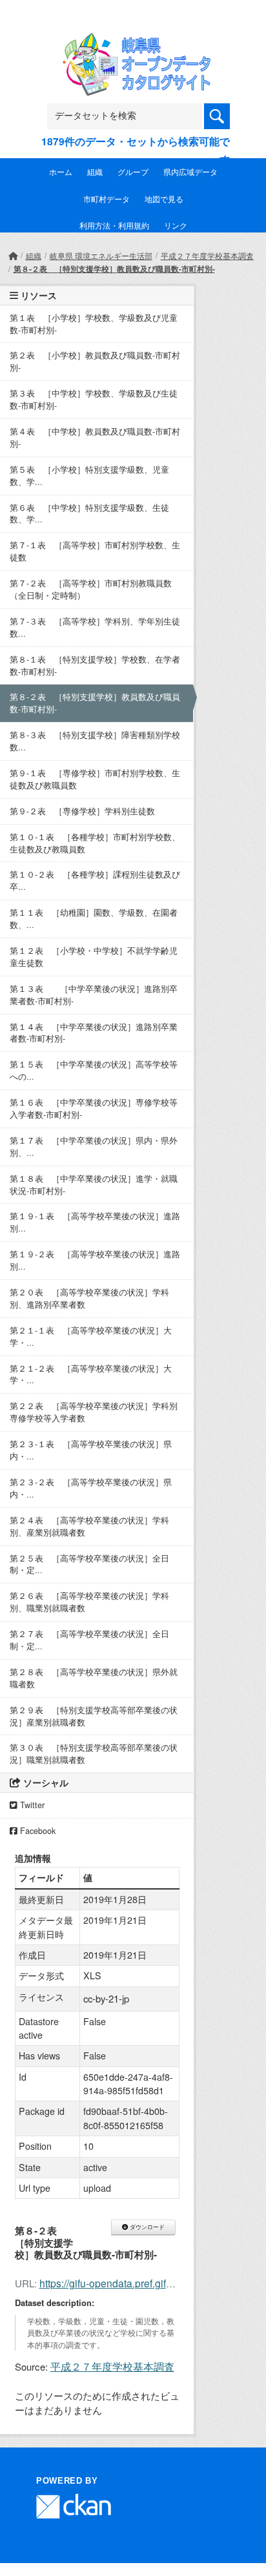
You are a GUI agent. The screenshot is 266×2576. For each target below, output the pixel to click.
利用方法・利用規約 (114, 225)
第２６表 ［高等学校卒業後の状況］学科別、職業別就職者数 (89, 1602)
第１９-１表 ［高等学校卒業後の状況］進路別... (95, 1222)
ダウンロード (146, 2227)
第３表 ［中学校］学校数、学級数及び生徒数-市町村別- (94, 399)
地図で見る (164, 199)
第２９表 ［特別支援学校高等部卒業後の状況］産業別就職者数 (94, 1716)
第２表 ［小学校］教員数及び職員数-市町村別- (95, 361)
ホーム (61, 171)
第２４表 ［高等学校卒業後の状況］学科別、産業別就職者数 (89, 1526)
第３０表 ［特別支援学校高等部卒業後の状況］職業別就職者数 (94, 1754)
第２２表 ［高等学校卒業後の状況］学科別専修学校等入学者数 (94, 1412)
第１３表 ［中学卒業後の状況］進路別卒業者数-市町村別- (94, 995)
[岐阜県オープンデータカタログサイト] (133, 42)
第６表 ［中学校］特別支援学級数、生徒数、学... (89, 514)
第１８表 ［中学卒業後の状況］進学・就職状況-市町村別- (94, 1185)
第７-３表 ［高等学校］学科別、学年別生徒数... (95, 627)
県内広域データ (190, 171)
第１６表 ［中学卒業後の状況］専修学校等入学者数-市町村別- (94, 1108)
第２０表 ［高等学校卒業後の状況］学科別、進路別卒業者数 (89, 1298)
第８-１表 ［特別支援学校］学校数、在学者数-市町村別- (95, 665)
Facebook (36, 1831)
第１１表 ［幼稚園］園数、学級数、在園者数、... (94, 919)
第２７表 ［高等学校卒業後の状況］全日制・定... (89, 1640)
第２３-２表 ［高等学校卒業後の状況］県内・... (91, 1488)
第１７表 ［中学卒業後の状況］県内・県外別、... (94, 1147)
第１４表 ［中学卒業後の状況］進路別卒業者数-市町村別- (94, 1033)
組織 (95, 171)
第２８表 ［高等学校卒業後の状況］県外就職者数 (94, 1678)
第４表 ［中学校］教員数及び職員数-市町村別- (95, 438)
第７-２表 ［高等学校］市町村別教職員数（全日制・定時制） (91, 589)
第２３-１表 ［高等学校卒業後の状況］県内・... (91, 1450)
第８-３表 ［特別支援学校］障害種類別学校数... (95, 741)
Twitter (31, 1805)
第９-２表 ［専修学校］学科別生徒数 (82, 811)
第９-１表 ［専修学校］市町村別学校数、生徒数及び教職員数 (95, 779)
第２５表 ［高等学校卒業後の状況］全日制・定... (89, 1564)
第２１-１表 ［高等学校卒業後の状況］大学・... (91, 1336)
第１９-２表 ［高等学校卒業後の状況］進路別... (95, 1260)
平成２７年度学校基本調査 (207, 255)
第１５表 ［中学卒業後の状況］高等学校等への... (94, 1070)
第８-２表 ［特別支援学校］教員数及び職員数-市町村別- (114, 269)
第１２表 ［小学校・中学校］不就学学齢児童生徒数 (94, 957)
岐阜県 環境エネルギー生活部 (101, 255)
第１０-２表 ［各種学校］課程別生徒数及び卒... (95, 881)
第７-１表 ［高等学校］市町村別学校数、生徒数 (95, 551)
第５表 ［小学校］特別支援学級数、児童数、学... (89, 476)
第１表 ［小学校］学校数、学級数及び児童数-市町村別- (94, 324)
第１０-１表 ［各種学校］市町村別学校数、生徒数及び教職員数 (95, 843)
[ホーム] (13, 255)
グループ (133, 171)
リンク (176, 225)
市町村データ (107, 199)
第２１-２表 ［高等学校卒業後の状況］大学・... (91, 1375)
